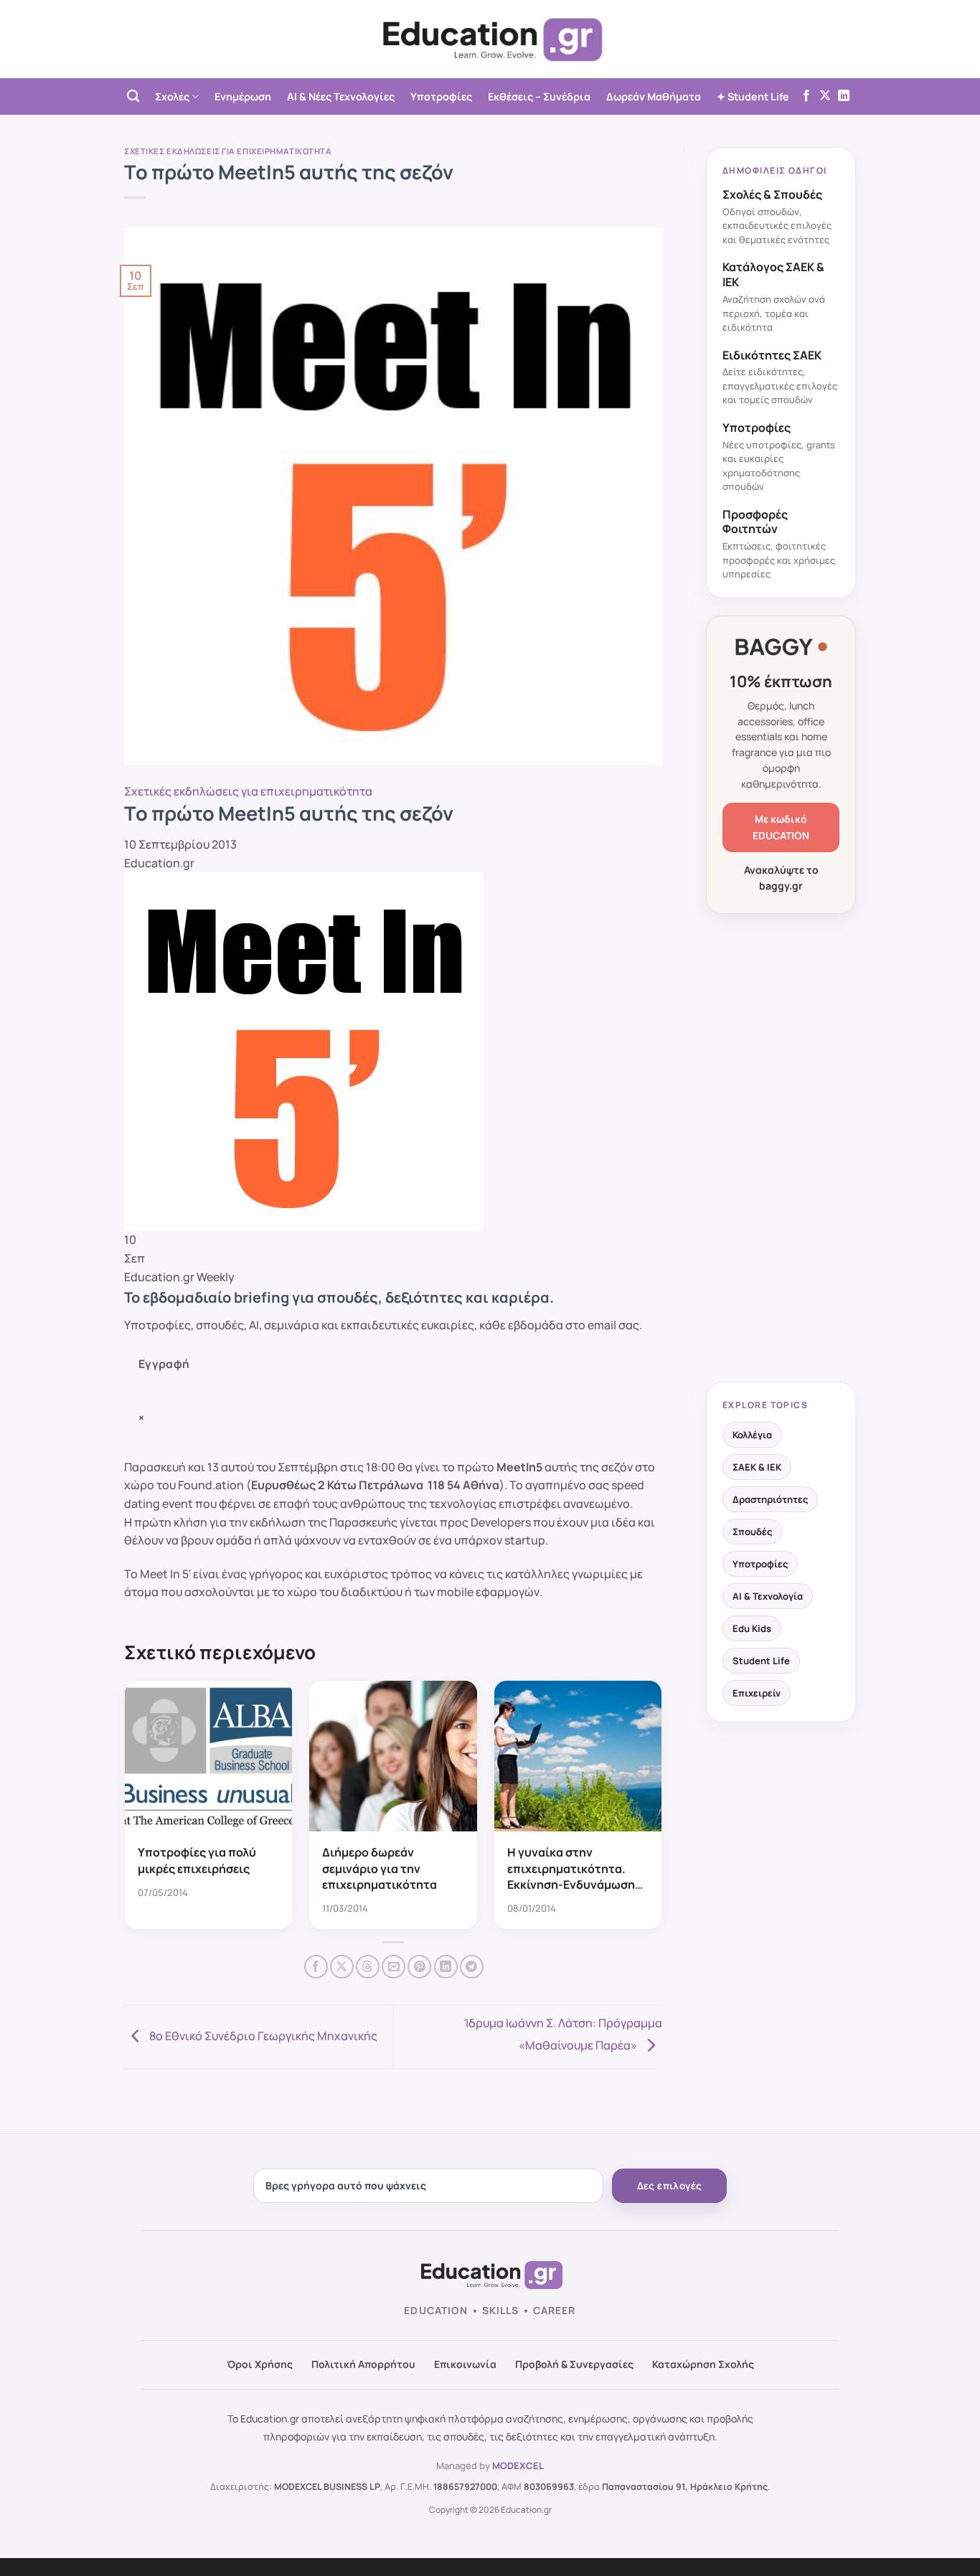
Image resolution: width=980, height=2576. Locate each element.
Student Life (761, 1661)
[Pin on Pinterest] (419, 1967)
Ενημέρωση (243, 96)
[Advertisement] (781, 1149)
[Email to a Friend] (394, 1967)
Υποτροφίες (441, 96)
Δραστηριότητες (770, 1499)
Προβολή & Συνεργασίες (574, 2364)
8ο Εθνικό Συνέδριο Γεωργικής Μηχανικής (262, 2036)
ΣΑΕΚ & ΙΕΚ (757, 1467)
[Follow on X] (825, 96)
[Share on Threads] (368, 1967)
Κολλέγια (752, 1435)
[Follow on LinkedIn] (844, 96)
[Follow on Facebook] (806, 96)
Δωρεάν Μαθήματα (654, 96)
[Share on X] (342, 1967)
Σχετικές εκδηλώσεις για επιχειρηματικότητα (228, 151)
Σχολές (172, 96)
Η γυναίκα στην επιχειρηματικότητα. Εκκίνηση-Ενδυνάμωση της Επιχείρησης (571, 1876)
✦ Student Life (753, 96)
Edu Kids (752, 1628)
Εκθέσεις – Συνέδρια (539, 96)
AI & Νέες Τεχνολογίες (341, 96)
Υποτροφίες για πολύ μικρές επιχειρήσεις (197, 1860)
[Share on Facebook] (316, 1967)
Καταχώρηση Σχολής (703, 2364)
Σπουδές (752, 1532)
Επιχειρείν (757, 1693)
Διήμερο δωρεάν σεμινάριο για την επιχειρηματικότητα (380, 1868)
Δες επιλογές (670, 2186)
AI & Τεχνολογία (768, 1596)
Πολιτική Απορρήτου (363, 2364)
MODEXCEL (518, 2466)
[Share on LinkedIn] (446, 1967)
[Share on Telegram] (472, 1967)
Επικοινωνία (465, 2364)
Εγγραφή (164, 1364)
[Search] (133, 96)
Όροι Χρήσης (260, 2364)
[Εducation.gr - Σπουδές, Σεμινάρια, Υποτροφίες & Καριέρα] (490, 39)
